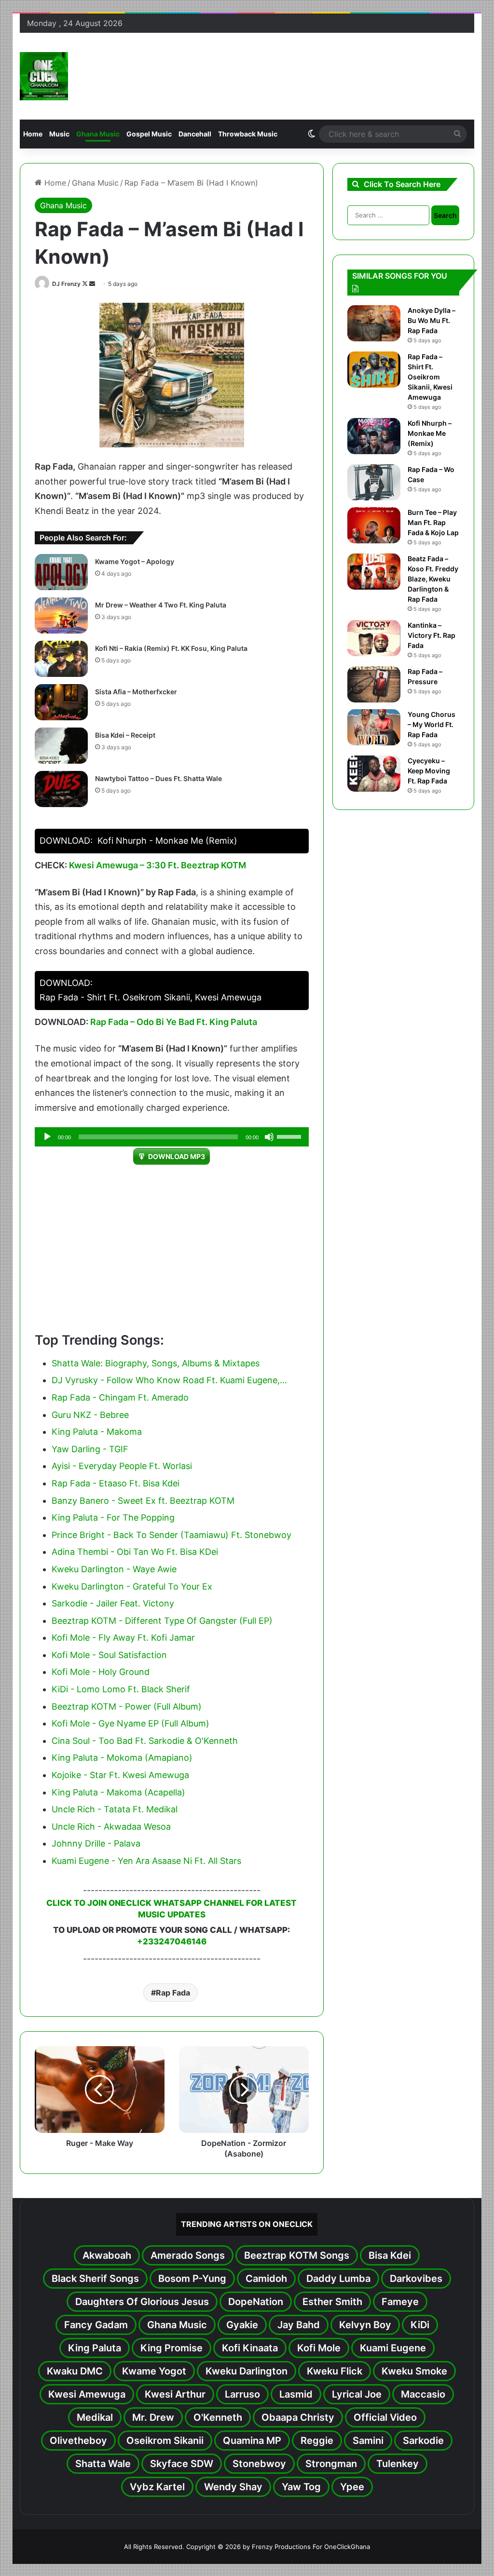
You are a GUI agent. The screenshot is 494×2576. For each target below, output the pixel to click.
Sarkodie (423, 2441)
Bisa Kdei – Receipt (125, 735)
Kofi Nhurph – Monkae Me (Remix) (430, 433)
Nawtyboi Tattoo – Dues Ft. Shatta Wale (158, 778)
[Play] (47, 1137)
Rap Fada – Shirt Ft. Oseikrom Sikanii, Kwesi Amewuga (430, 377)
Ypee (352, 2487)
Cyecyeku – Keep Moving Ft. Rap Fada (429, 771)
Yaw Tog (301, 2487)
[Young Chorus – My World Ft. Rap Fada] (374, 727)
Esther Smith (332, 2302)
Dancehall (195, 134)
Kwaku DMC (75, 2371)
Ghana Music (98, 134)
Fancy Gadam (96, 2325)
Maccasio (423, 2394)
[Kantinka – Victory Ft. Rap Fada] (374, 638)
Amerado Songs (188, 2255)
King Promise (172, 2348)
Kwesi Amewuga (87, 2394)
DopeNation (256, 2302)
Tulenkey (398, 2464)
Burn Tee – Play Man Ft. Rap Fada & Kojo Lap (433, 522)
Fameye (400, 2302)
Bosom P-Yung (192, 2279)
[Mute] (269, 1137)
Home (33, 134)
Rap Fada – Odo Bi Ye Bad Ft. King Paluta (174, 1022)
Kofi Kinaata (250, 2348)
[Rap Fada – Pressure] (374, 684)
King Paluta (95, 2348)
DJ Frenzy (66, 284)
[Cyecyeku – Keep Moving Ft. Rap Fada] (374, 774)
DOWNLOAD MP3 (177, 1156)
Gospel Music (149, 134)
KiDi (420, 2325)
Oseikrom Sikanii (165, 2441)
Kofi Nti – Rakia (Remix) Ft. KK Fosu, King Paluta (171, 648)
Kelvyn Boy (365, 2325)
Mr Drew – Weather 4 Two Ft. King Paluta (161, 605)
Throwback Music (248, 134)
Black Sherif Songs (95, 2279)
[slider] (290, 1136)
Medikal (95, 2417)
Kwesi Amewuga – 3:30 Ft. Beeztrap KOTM (158, 865)
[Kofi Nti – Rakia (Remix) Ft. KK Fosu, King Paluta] (61, 659)
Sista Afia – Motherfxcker (136, 692)
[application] (172, 1137)
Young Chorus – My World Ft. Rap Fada (432, 724)
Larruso (242, 2394)
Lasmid (296, 2394)
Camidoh (266, 2279)
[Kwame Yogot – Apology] (61, 572)
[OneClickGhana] (44, 76)
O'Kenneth (218, 2417)
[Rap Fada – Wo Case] (374, 482)
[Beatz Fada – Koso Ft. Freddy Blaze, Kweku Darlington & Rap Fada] (374, 572)
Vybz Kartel (157, 2487)
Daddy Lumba (338, 2279)
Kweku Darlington (247, 2371)
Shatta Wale (103, 2464)
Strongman (331, 2464)
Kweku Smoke (414, 2371)
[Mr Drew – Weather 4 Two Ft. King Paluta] (61, 615)
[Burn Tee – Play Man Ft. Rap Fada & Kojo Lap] (374, 525)
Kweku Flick (335, 2371)
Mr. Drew (153, 2417)
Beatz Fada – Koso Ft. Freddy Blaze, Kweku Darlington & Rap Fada (433, 579)
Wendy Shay (233, 2487)
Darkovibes (416, 2279)
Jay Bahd (299, 2325)
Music (59, 134)
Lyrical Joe (357, 2394)
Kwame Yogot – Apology (135, 561)
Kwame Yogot (154, 2371)
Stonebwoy (259, 2464)
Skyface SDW (182, 2464)
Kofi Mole (319, 2348)
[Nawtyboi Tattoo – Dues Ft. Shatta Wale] (61, 789)
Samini (368, 2441)
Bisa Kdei (390, 2255)
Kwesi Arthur (175, 2394)
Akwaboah (107, 2255)
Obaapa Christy (298, 2417)
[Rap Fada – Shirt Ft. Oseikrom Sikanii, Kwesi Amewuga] (374, 370)
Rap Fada (173, 1993)
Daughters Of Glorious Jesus (142, 2302)
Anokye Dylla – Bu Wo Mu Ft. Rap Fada (432, 320)
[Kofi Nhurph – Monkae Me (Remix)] (374, 436)
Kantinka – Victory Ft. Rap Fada (432, 635)
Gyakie (242, 2325)
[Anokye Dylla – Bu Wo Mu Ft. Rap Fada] (374, 323)
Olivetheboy (78, 2441)
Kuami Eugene (393, 2348)
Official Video (385, 2417)
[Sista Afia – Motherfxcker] (61, 702)
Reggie (317, 2441)
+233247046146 (172, 1942)
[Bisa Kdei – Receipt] (61, 746)
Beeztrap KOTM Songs (297, 2255)
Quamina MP (252, 2441)
